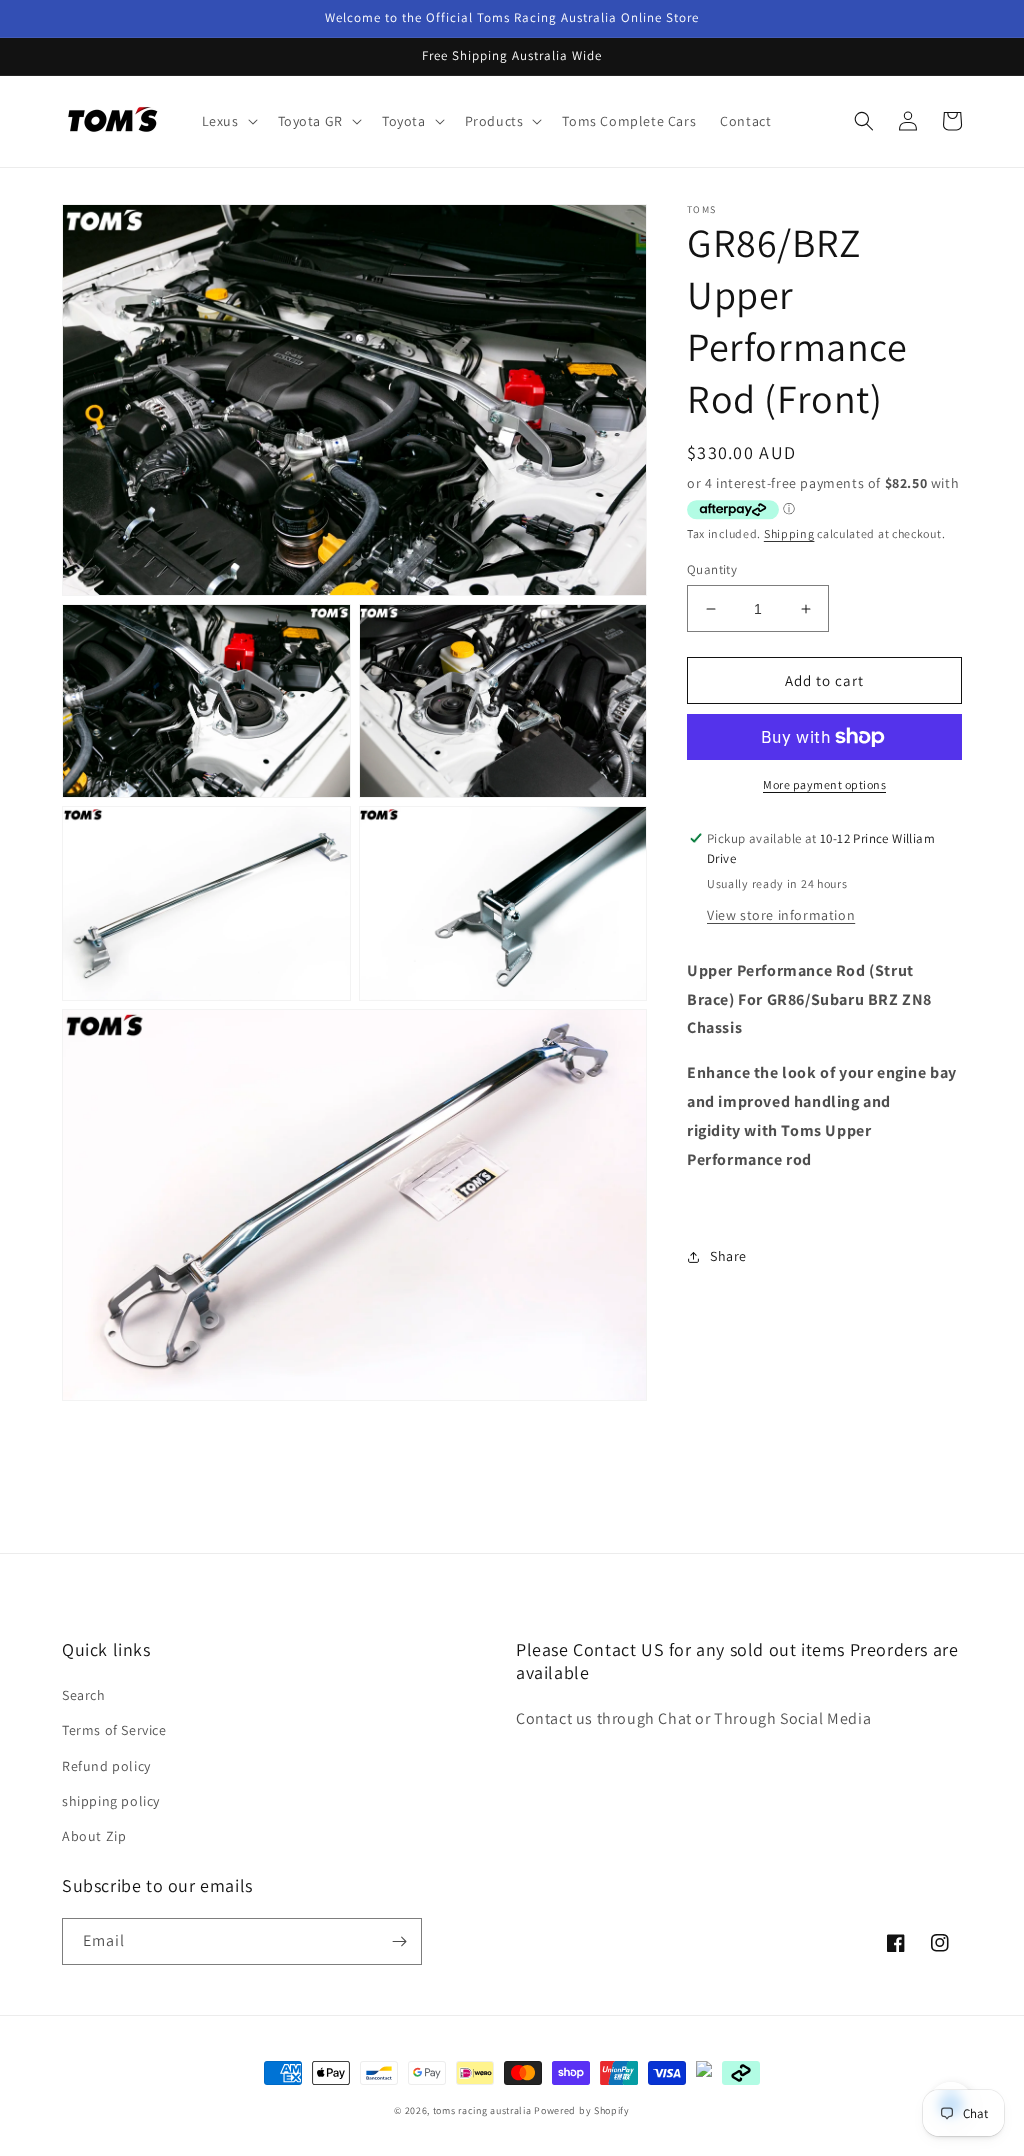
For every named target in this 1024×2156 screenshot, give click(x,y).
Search (84, 1695)
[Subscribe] (399, 1941)
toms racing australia (482, 2110)
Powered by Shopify (582, 2110)
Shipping (789, 533)
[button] (228, 121)
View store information (781, 915)
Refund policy (106, 1766)
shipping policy (111, 1801)
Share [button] (728, 1256)
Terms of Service (114, 1730)
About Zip (94, 1836)
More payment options (824, 784)
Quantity (712, 569)
